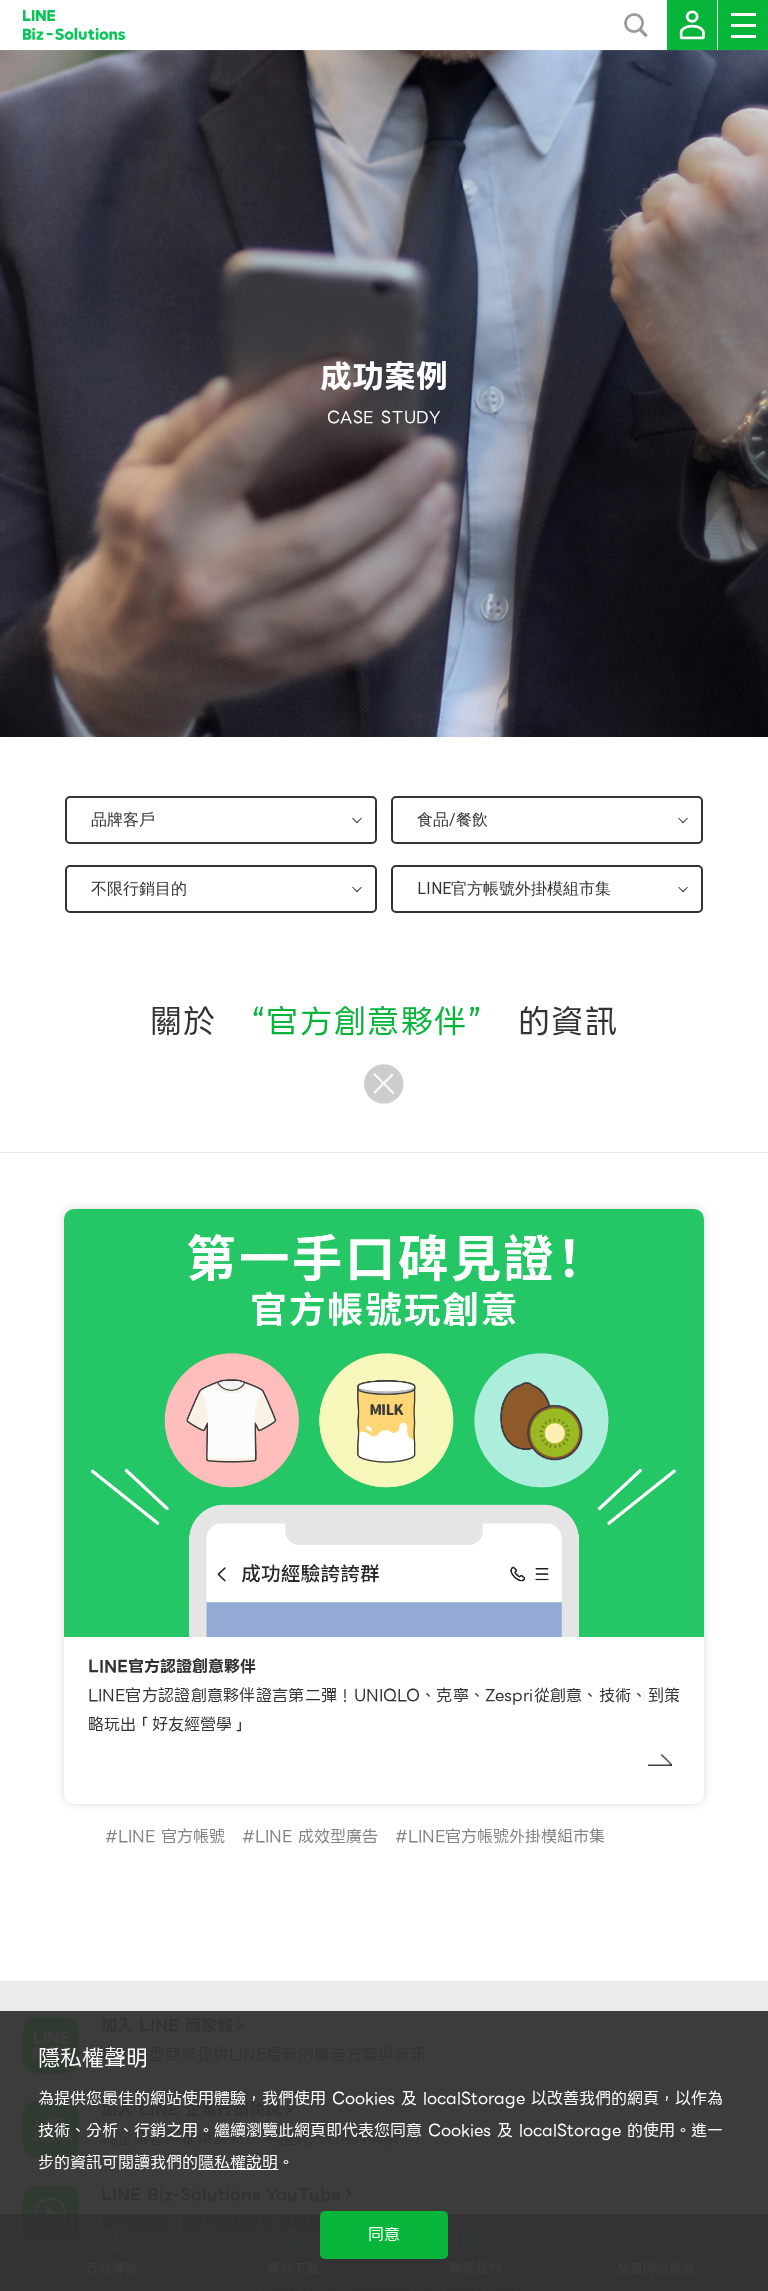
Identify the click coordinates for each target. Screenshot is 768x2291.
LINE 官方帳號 (171, 1836)
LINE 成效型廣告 (316, 1836)
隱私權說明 (238, 2162)
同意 (384, 2234)
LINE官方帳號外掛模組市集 (506, 1836)
